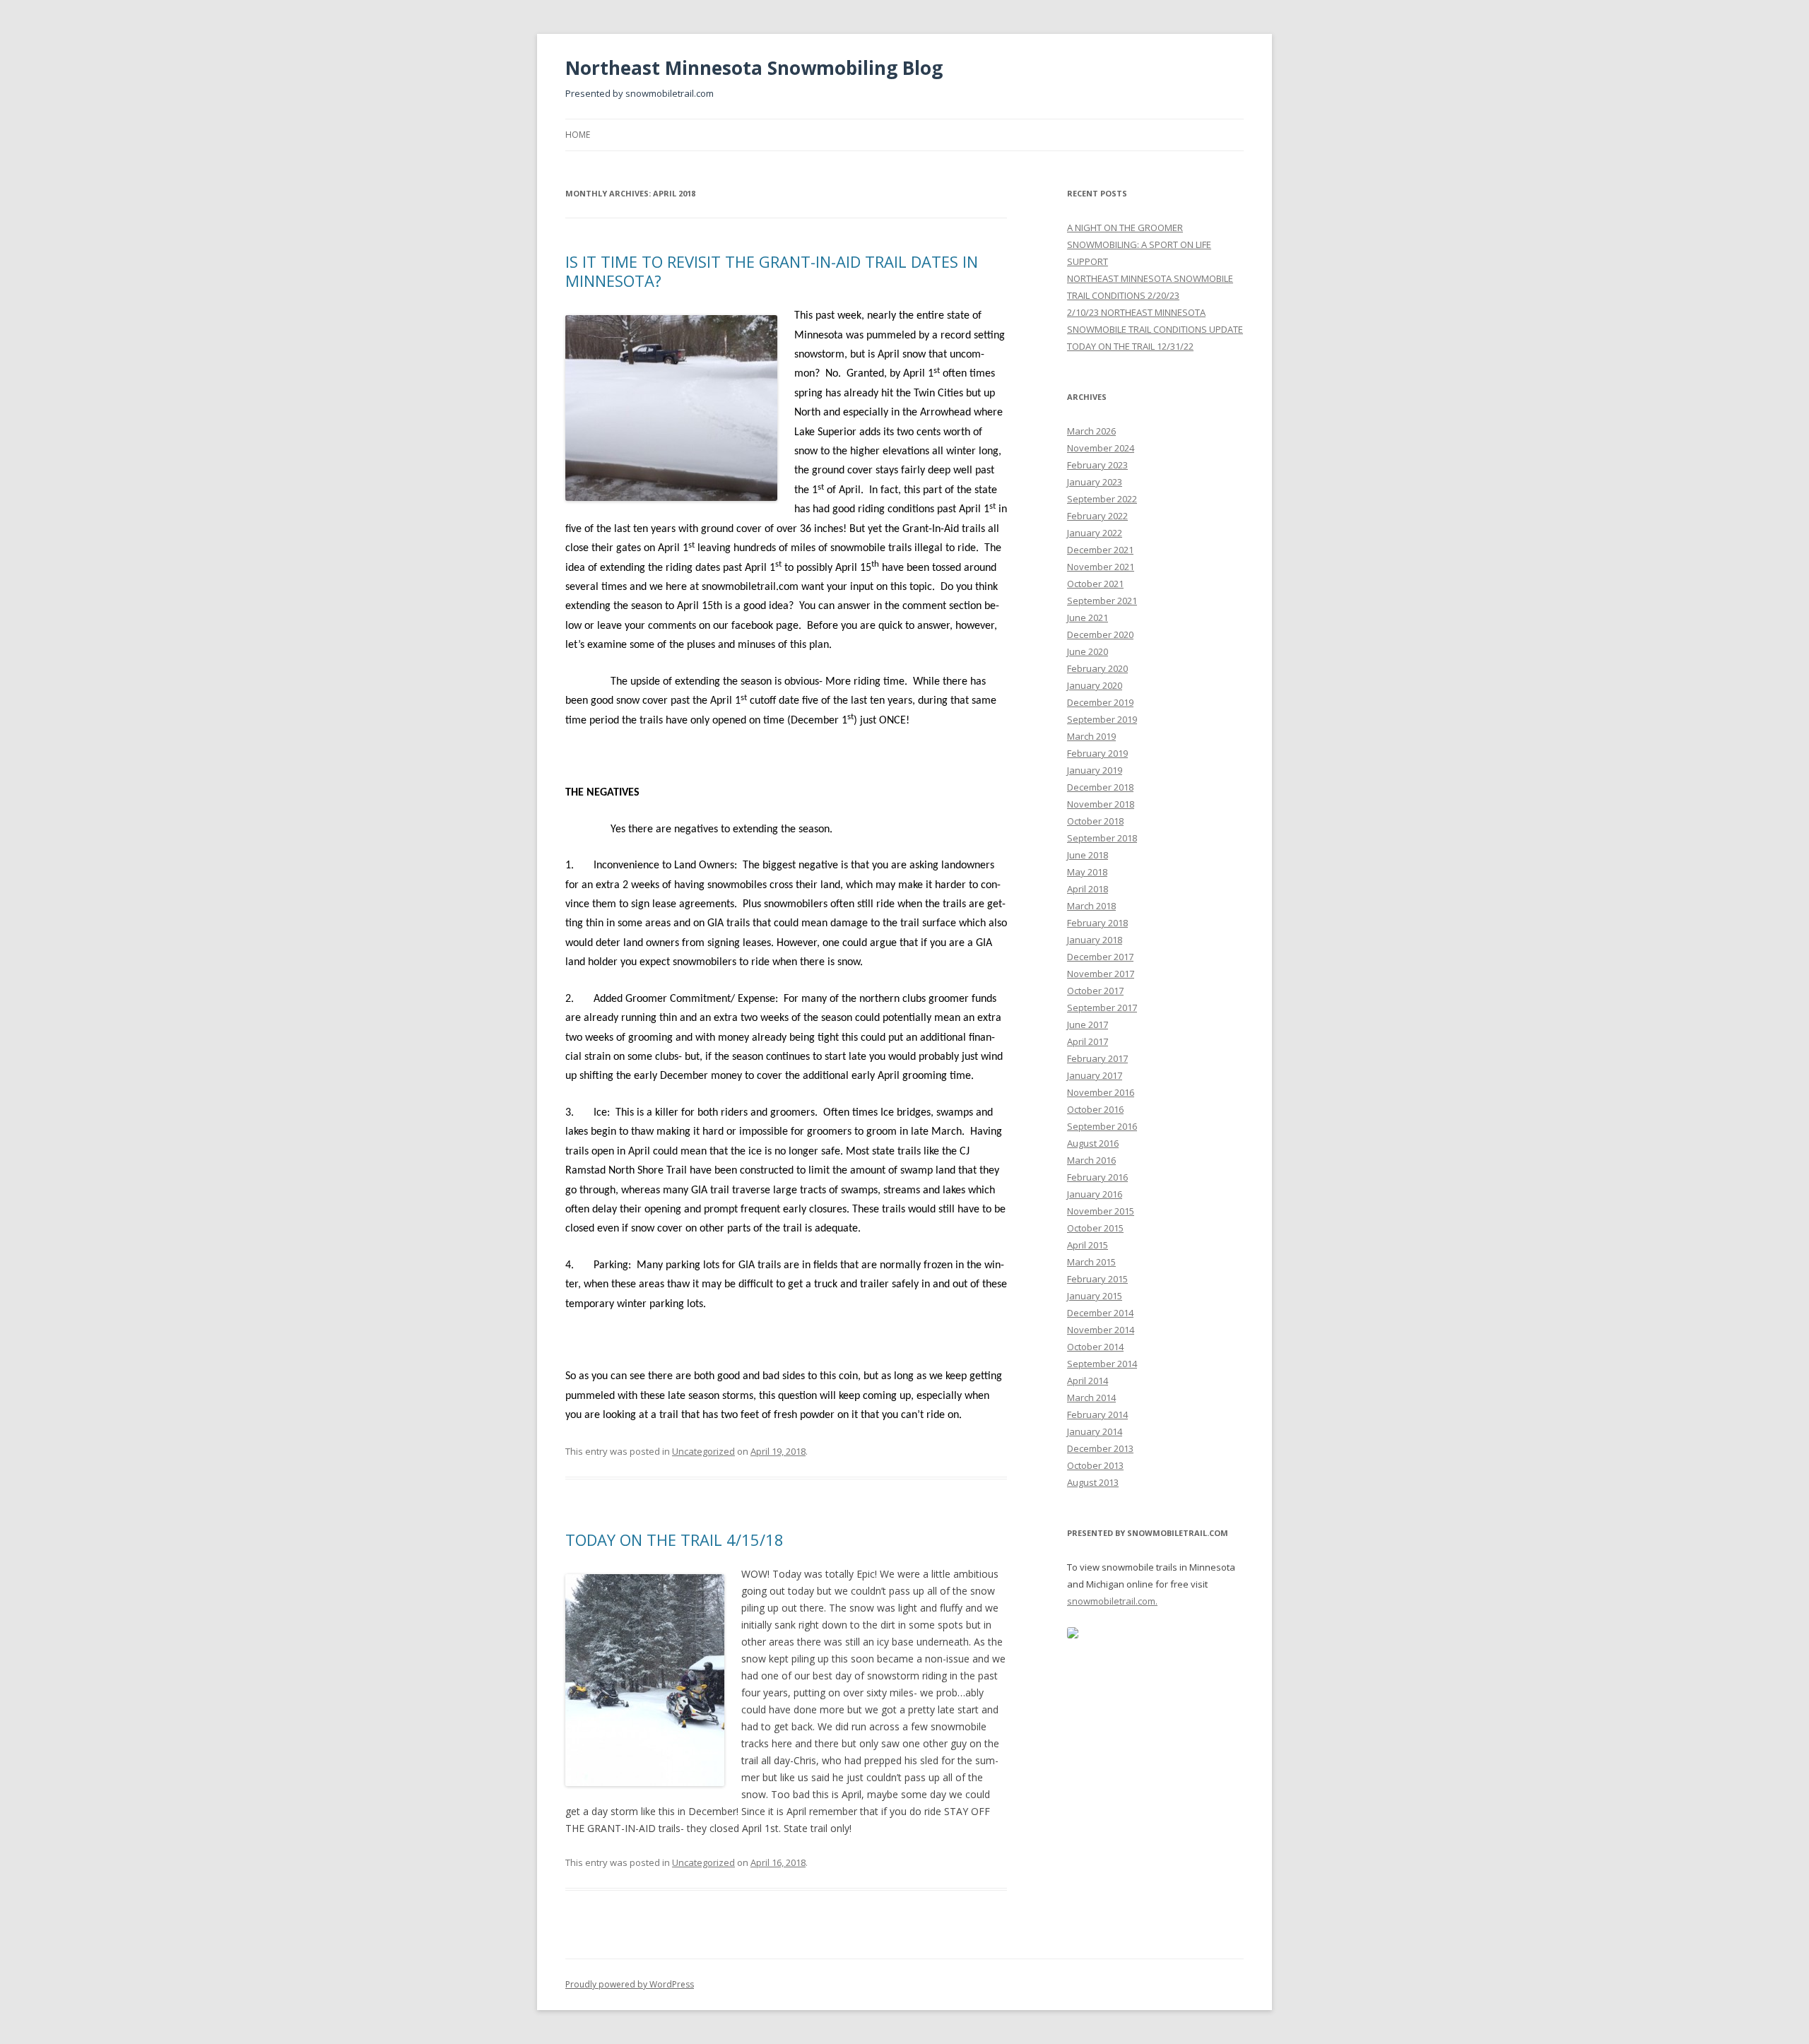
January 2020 (1095, 685)
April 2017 (1088, 1041)
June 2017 (1088, 1024)
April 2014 (1088, 1381)
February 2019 (1097, 753)
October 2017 (1095, 991)
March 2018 (1091, 906)
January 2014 (1095, 1431)
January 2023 (1095, 482)
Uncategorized (703, 1451)
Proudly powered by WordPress (630, 1984)
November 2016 (1101, 1092)
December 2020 (1100, 634)
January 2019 (1095, 770)
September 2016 (1102, 1126)
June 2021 (1088, 618)
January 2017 (1095, 1075)
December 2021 (1100, 550)
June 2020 (1088, 651)
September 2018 (1102, 838)
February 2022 (1097, 516)
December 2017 (1100, 957)
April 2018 (1088, 889)
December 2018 (1100, 787)
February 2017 (1097, 1058)
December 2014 (1100, 1313)
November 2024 (1101, 448)
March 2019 (1091, 736)
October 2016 (1095, 1109)
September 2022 (1102, 499)
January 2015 (1095, 1296)
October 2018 (1095, 821)
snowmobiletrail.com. (1112, 1601)
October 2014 (1095, 1347)
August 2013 (1093, 1482)
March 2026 (1091, 431)
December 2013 (1100, 1448)
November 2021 (1101, 567)
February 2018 (1097, 923)
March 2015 (1091, 1262)
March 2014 (1091, 1398)
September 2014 (1102, 1364)
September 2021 (1102, 601)
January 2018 (1095, 940)
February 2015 (1097, 1279)
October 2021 (1095, 584)
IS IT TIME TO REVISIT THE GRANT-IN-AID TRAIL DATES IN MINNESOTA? (772, 271)
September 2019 (1102, 719)
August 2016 (1093, 1143)
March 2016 (1091, 1160)
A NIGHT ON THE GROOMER (1125, 228)
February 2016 (1097, 1177)
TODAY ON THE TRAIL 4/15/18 (674, 1540)
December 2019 (1100, 702)
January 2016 (1095, 1194)
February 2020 (1097, 668)
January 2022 (1095, 533)
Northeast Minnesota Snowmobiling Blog (754, 68)
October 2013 (1095, 1465)
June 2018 (1088, 855)
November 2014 (1101, 1330)
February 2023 (1097, 465)
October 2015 (1095, 1228)
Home (578, 135)
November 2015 (1101, 1211)
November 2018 (1101, 804)
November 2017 (1101, 974)
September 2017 (1102, 1008)
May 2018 (1087, 872)
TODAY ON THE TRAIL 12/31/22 (1130, 346)
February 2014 (1097, 1414)
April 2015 (1088, 1245)
